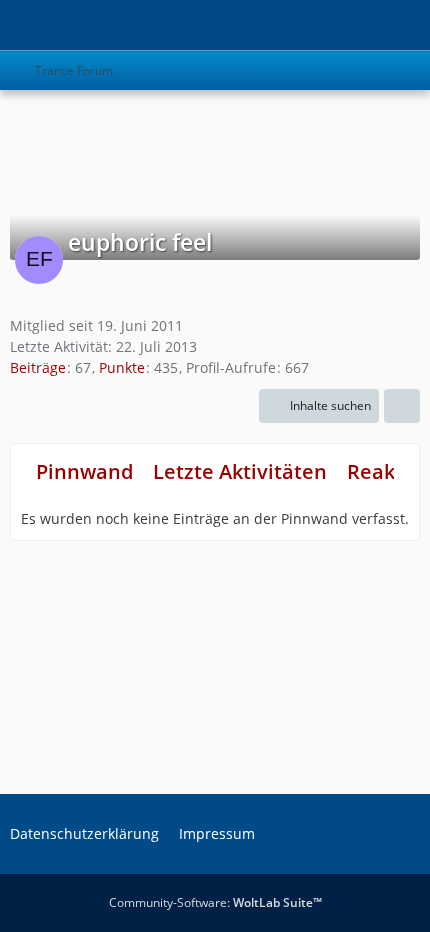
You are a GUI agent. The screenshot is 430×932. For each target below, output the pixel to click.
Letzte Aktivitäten (240, 471)
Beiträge (38, 367)
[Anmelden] (354, 25)
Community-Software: (215, 902)
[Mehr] (402, 406)
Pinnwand (84, 471)
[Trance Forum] (10, 25)
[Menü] (404, 25)
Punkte (122, 367)
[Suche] (304, 25)
